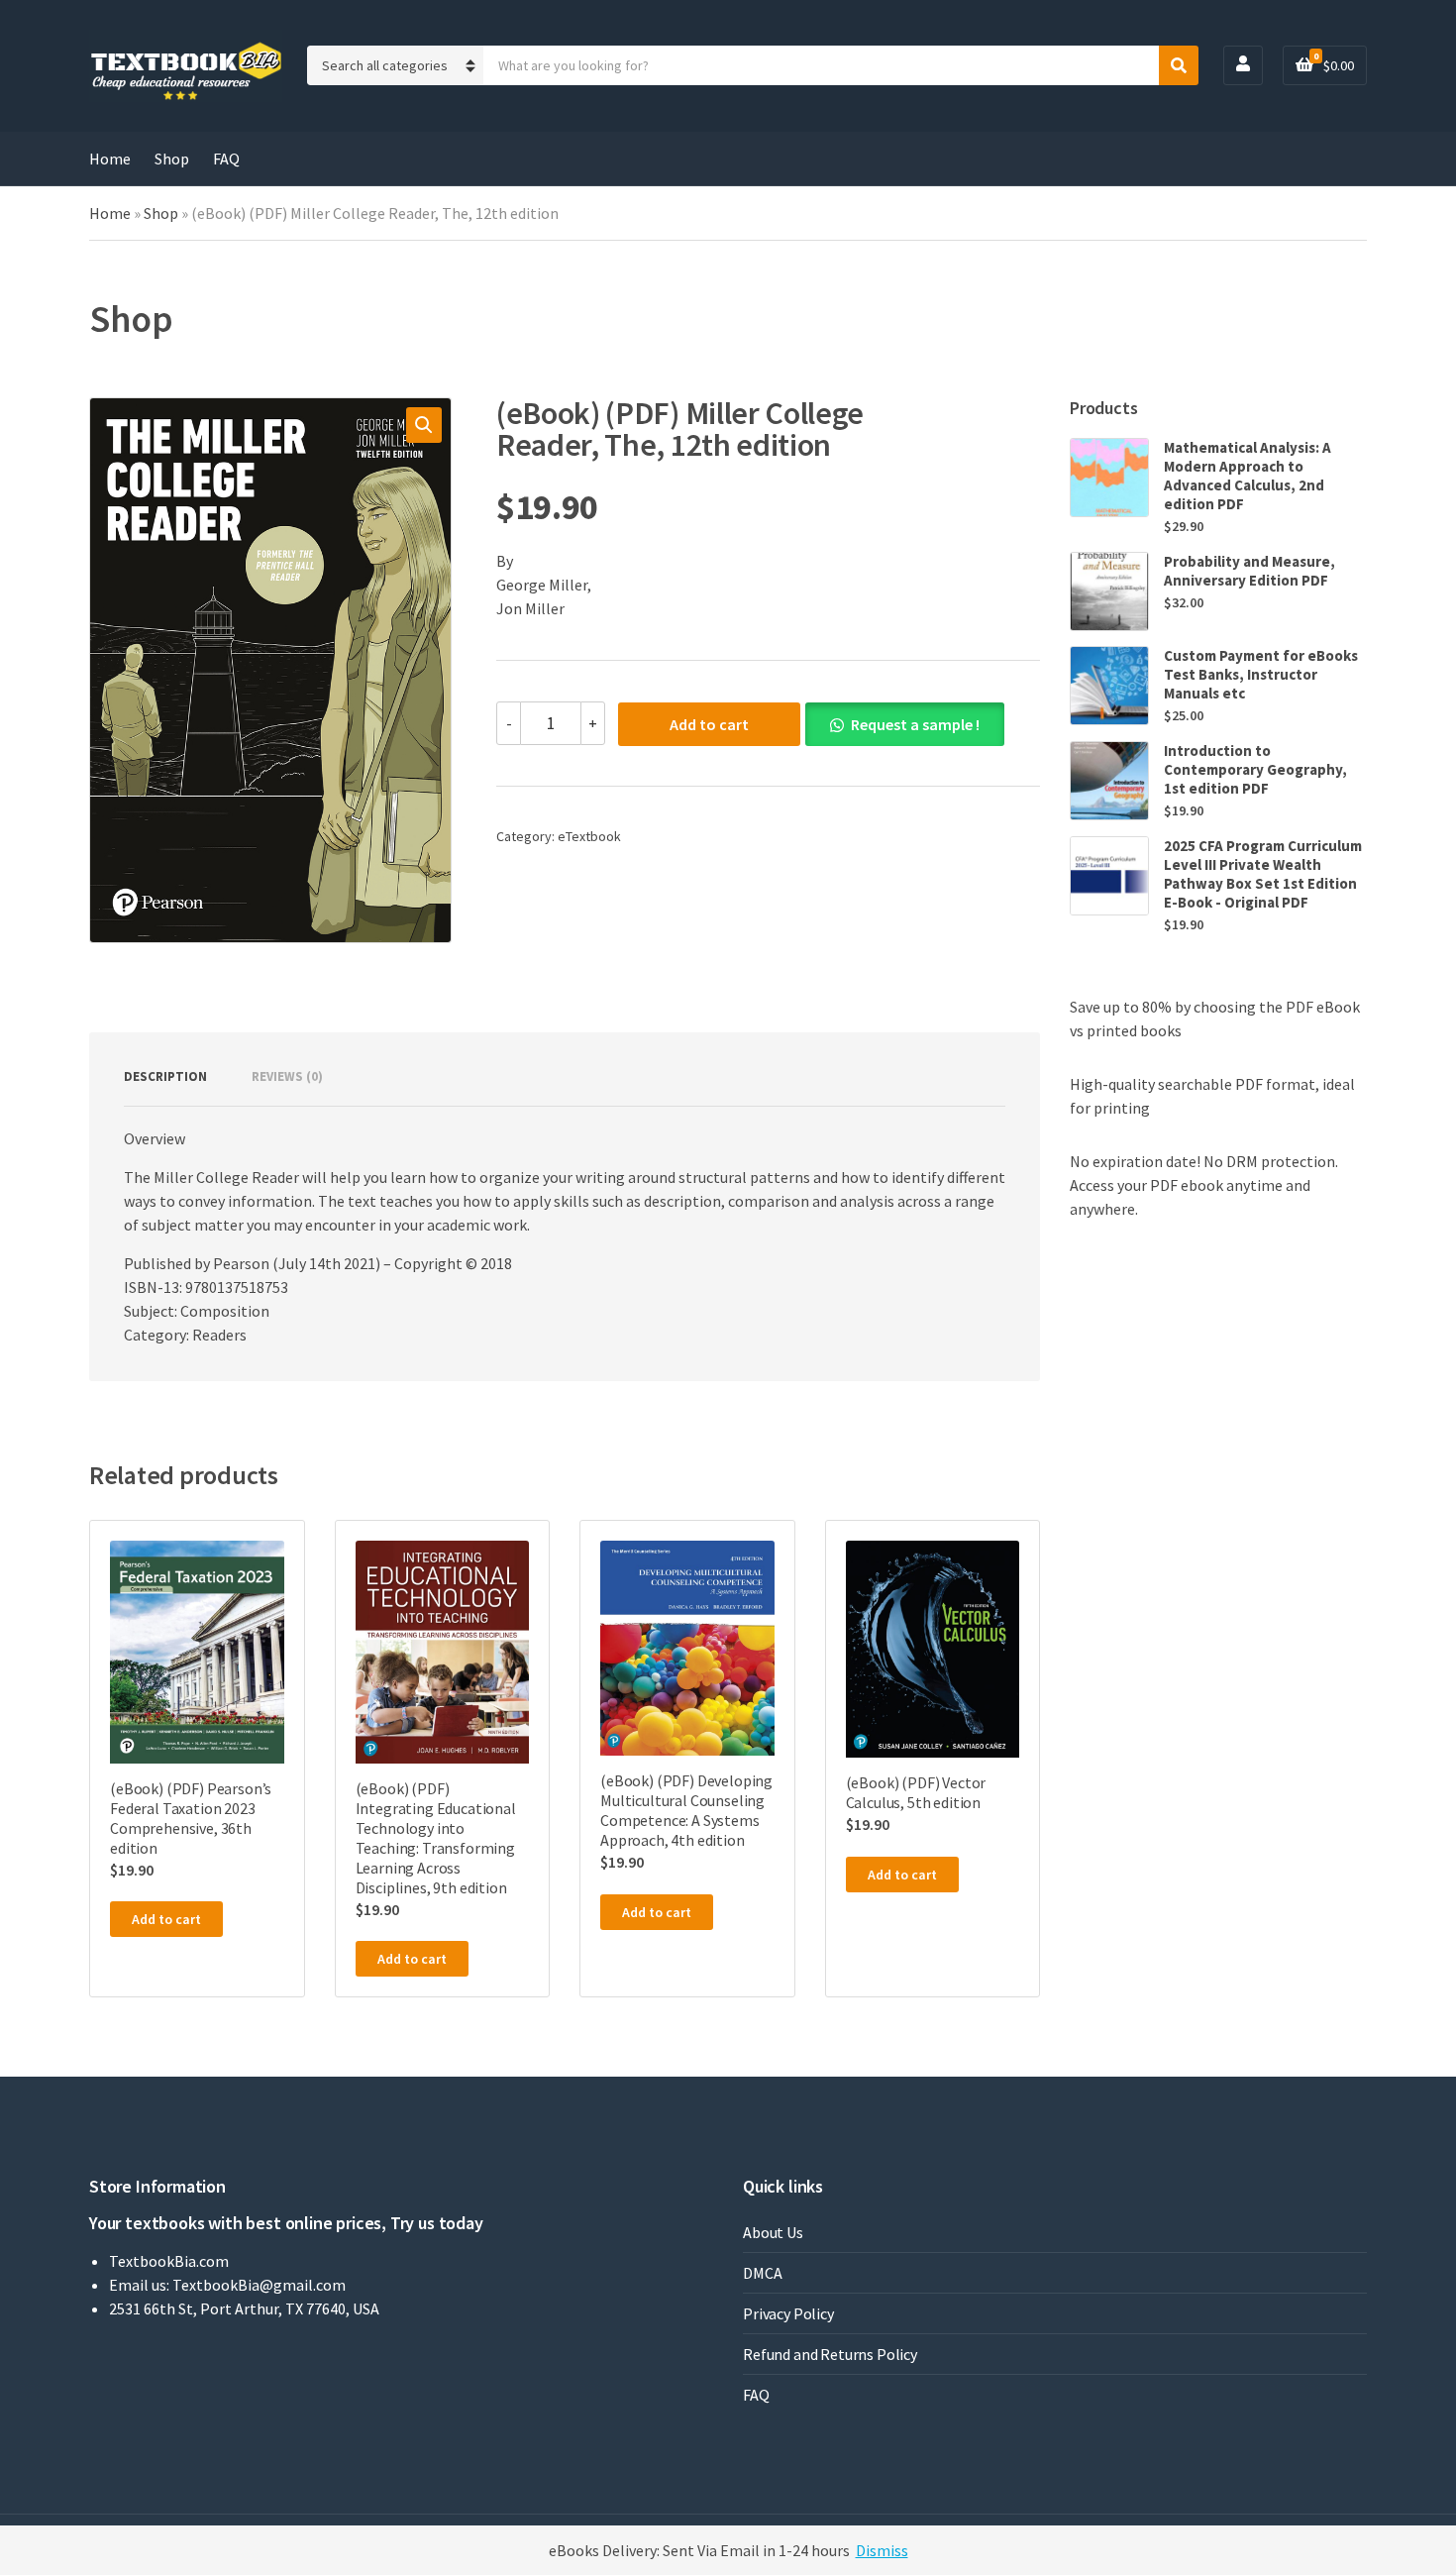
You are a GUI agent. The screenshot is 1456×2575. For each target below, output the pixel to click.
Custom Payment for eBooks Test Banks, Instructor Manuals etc (1261, 674)
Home (110, 159)
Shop (172, 159)
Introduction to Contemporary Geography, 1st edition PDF (1255, 769)
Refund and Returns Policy (830, 2354)
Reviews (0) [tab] (287, 1076)
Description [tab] (165, 1076)
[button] (424, 425)
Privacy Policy (788, 2313)
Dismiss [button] (882, 2550)
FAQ (226, 159)
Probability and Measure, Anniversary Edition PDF (1249, 571)
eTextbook (589, 836)
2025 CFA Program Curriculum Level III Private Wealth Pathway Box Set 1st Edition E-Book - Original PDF (1263, 874)
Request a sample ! (915, 724)
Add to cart (709, 724)
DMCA (762, 2273)
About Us (773, 2232)
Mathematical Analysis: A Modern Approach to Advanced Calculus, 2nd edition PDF (1248, 476)
